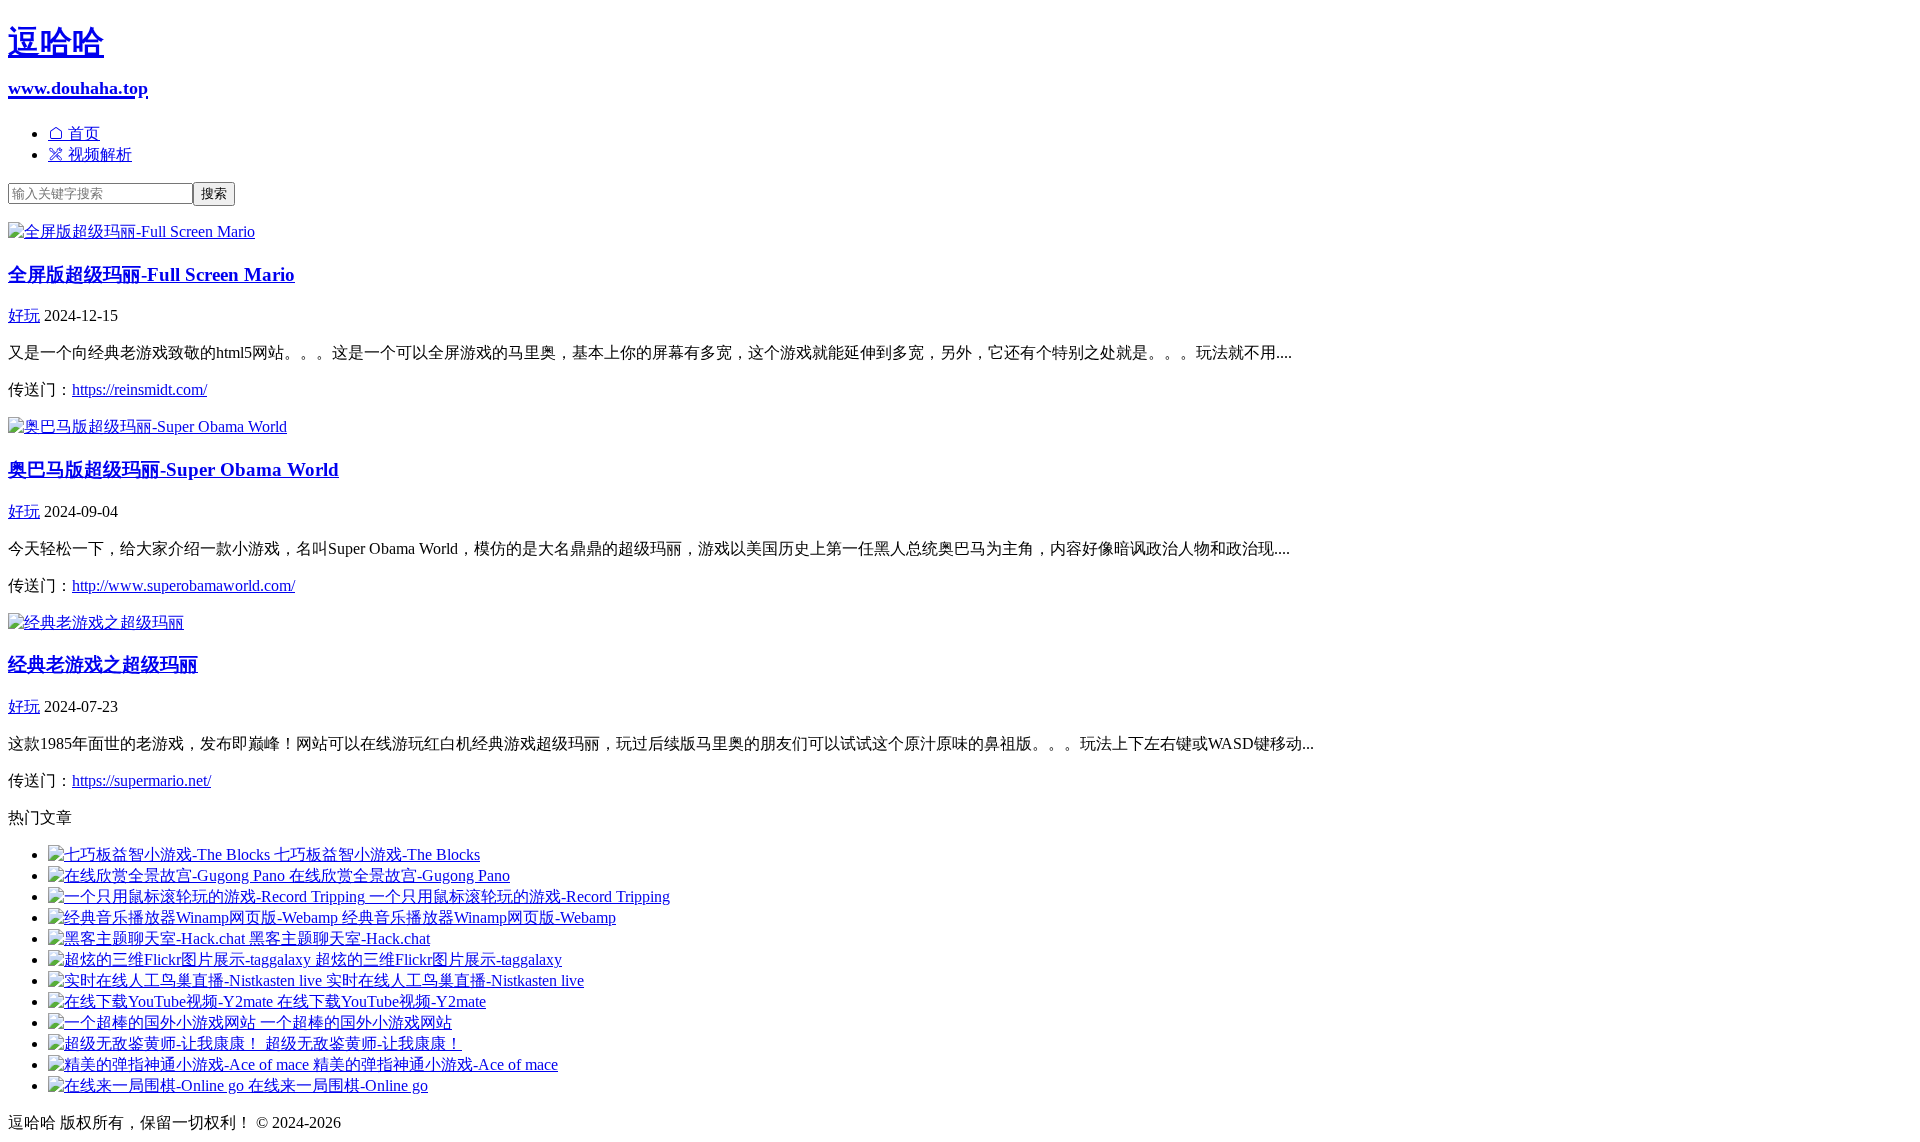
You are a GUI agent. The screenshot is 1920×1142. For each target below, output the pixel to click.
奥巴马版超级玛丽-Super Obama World (173, 469)
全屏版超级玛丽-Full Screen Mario (151, 274)
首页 (82, 133)
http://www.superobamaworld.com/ (183, 585)
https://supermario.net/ (141, 780)
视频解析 (98, 154)
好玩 (24, 315)
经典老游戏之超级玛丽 (103, 664)
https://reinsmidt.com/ (139, 389)
